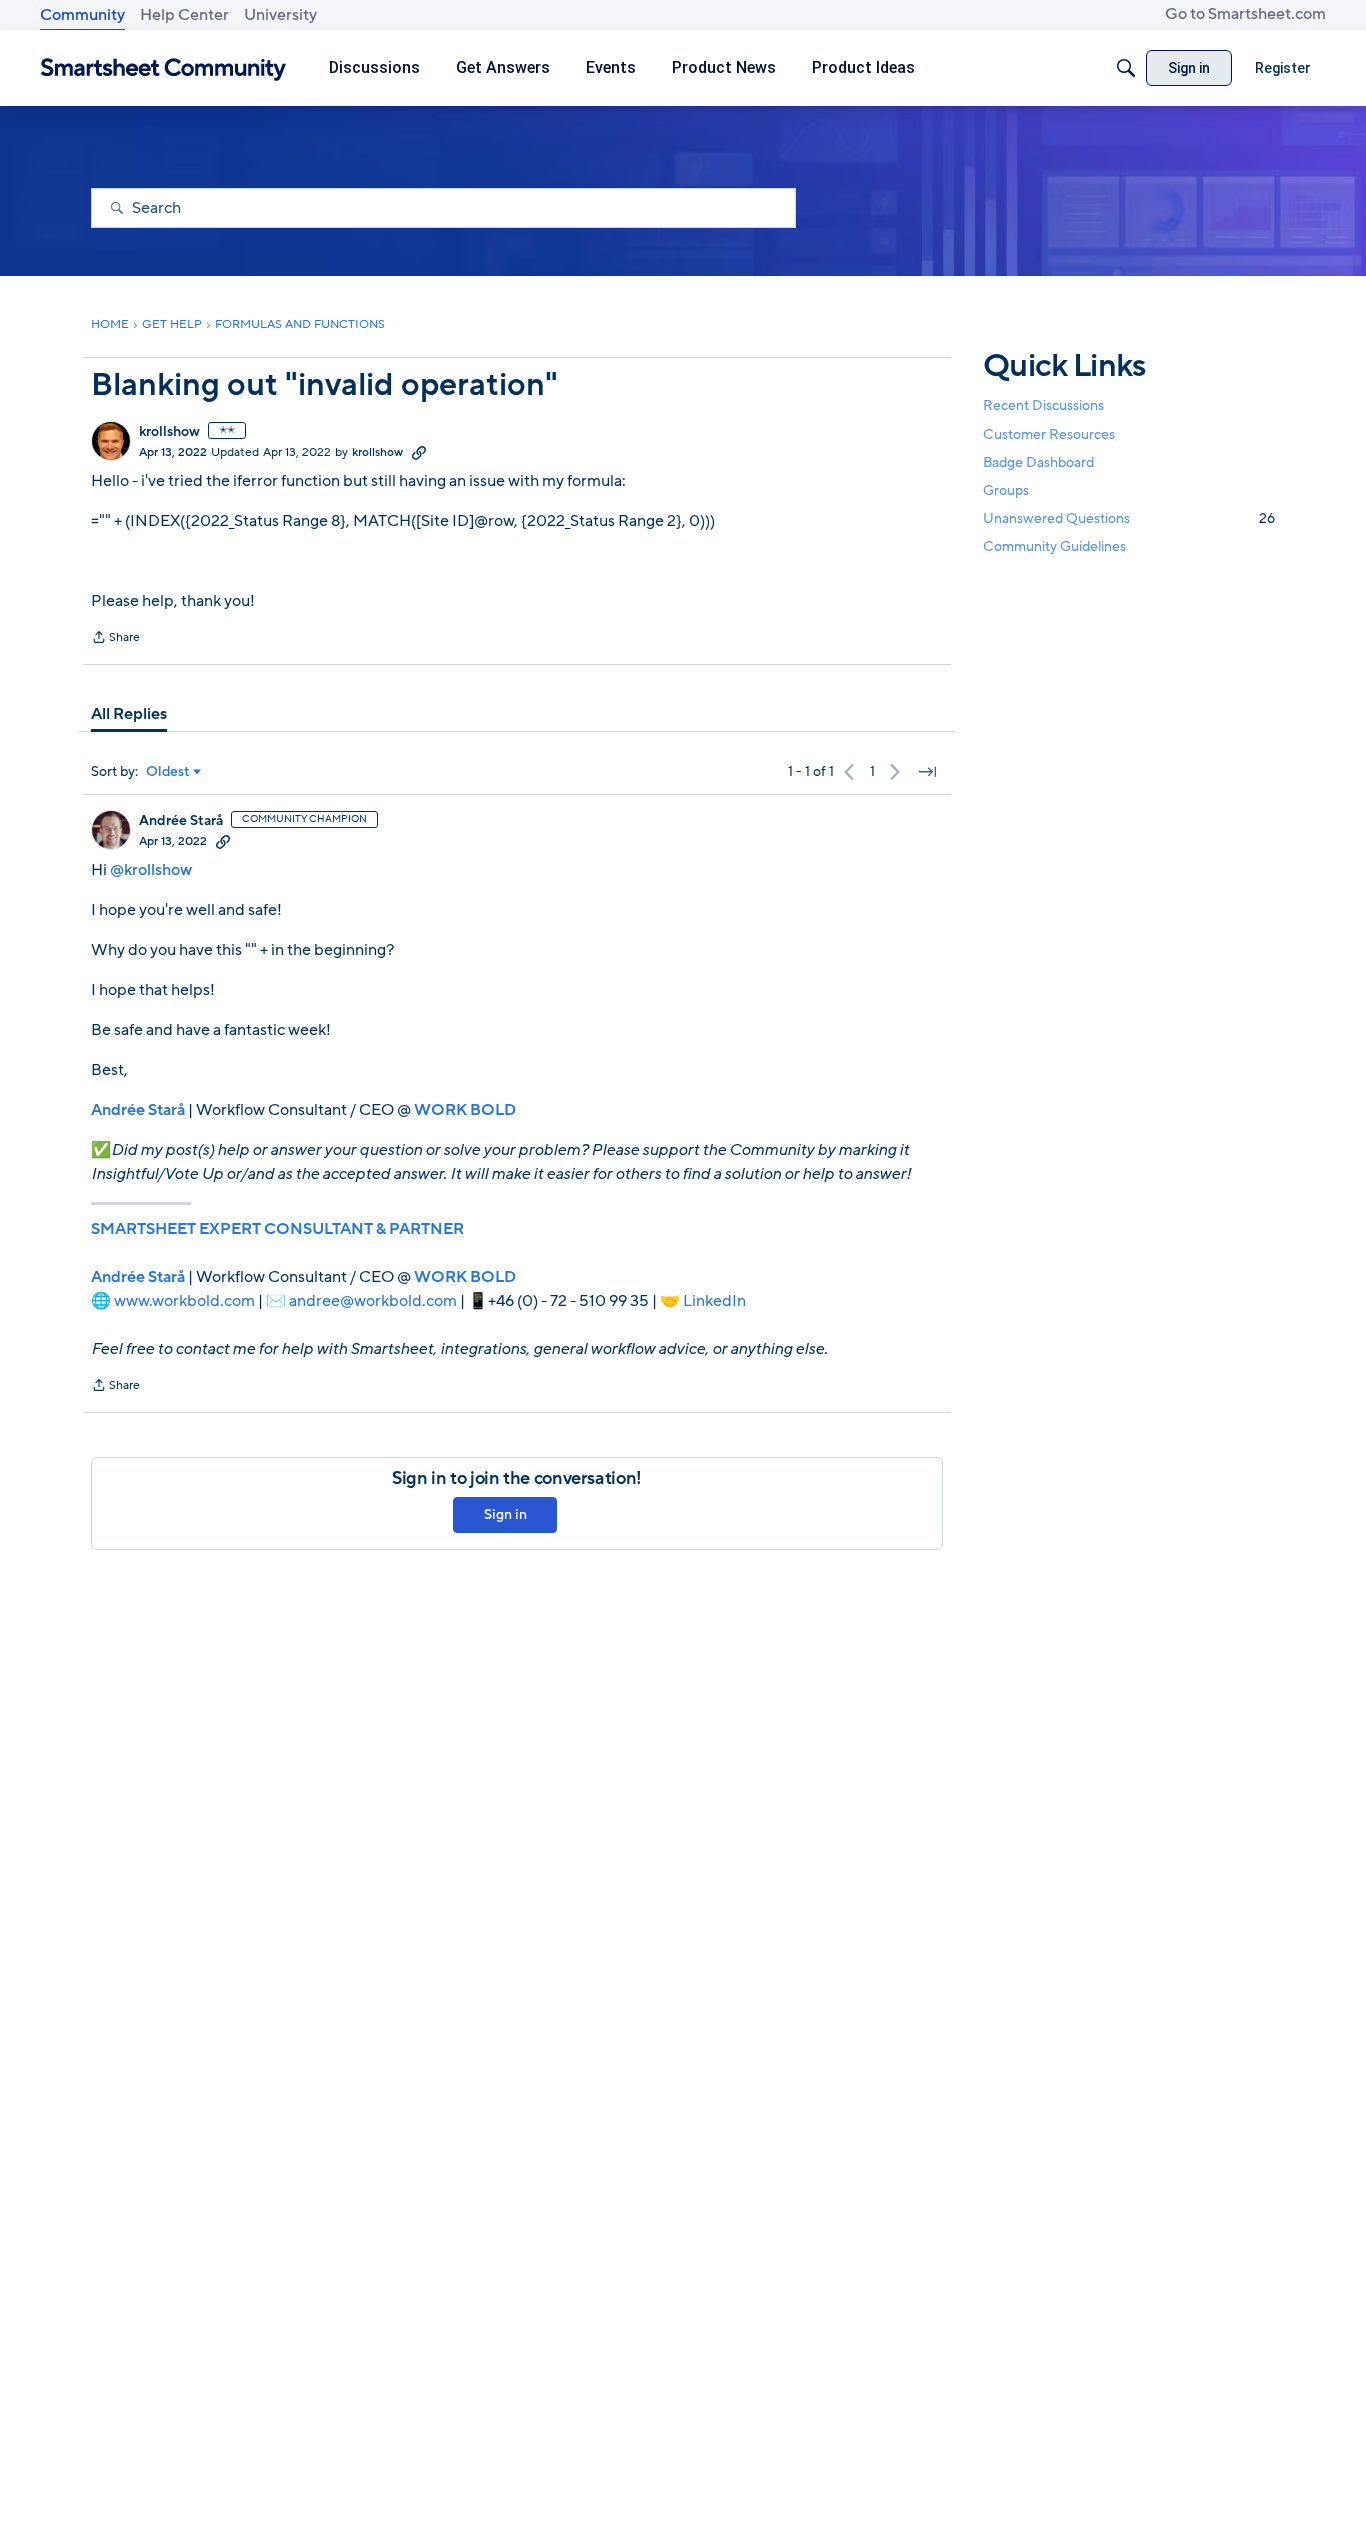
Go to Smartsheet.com (1245, 14)
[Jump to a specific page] (927, 772)
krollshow (169, 432)
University (280, 15)
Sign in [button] (505, 1514)
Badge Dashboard (1038, 461)
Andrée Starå (181, 821)
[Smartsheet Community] (163, 68)
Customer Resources (1049, 433)
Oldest (168, 772)
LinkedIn (714, 1301)
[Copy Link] (419, 452)
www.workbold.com (184, 1301)
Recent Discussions (1043, 405)
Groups (1006, 490)
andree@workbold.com (373, 1301)
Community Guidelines (1054, 546)
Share (115, 639)
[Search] (1126, 68)
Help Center (184, 15)
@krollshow (151, 870)
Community (82, 15)
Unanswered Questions (1129, 518)
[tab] (129, 714)
